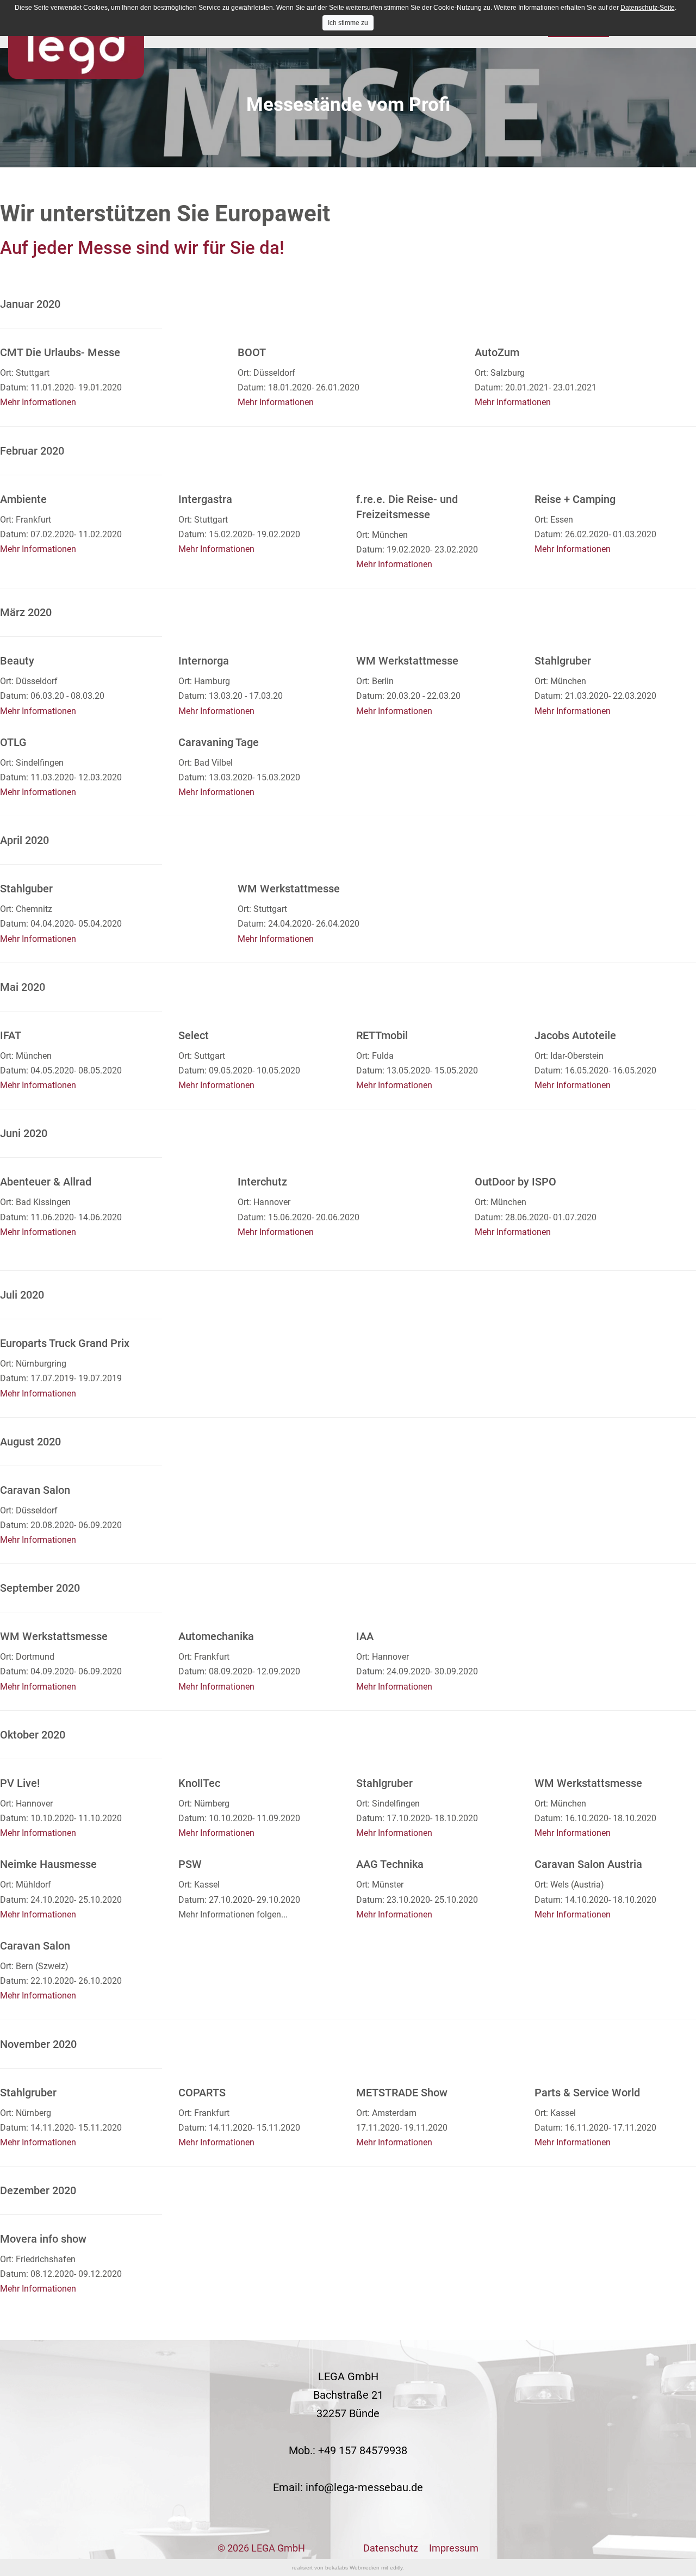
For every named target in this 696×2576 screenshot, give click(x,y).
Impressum (454, 2548)
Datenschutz (391, 2548)
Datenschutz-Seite (648, 8)
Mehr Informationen (38, 402)
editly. (397, 2568)
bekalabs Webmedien (352, 2568)
